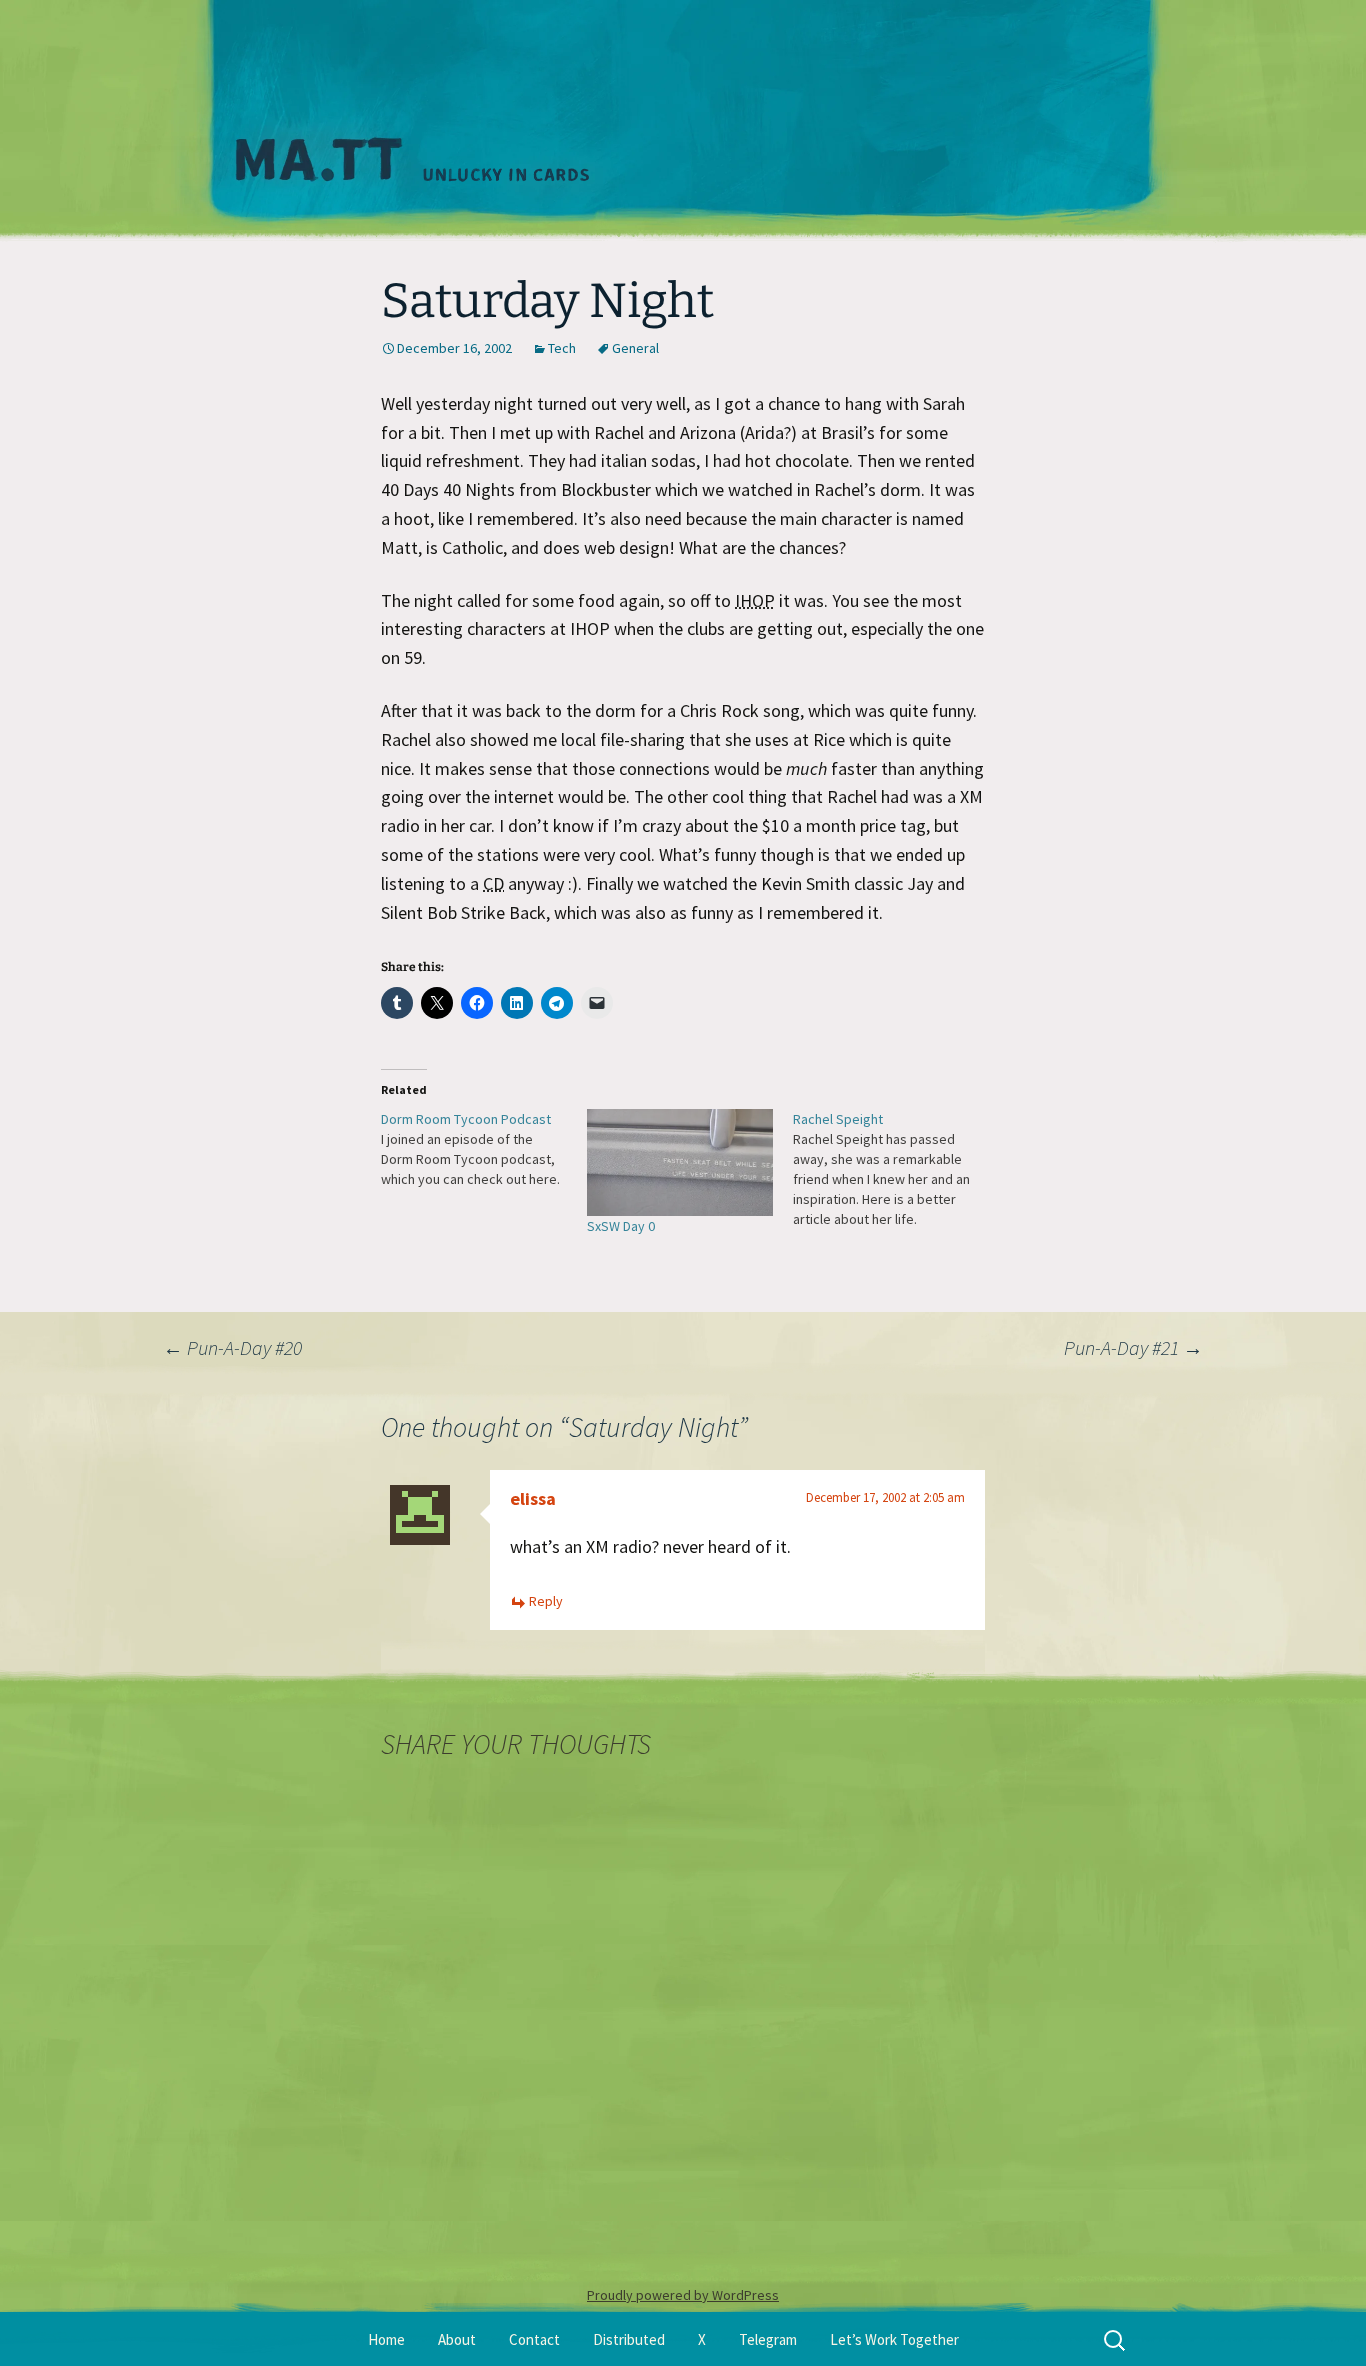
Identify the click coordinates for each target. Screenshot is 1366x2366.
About (457, 2339)
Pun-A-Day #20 (232, 1347)
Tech (562, 348)
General (635, 348)
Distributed (629, 2339)
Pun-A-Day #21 (1133, 1347)
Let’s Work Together (894, 2339)
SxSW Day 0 (621, 1226)
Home (386, 2339)
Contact (534, 2339)
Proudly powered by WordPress (683, 2295)
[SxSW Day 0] (680, 1162)
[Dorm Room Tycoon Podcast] (484, 1149)
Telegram (768, 2339)
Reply (546, 1601)
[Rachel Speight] (896, 1169)
